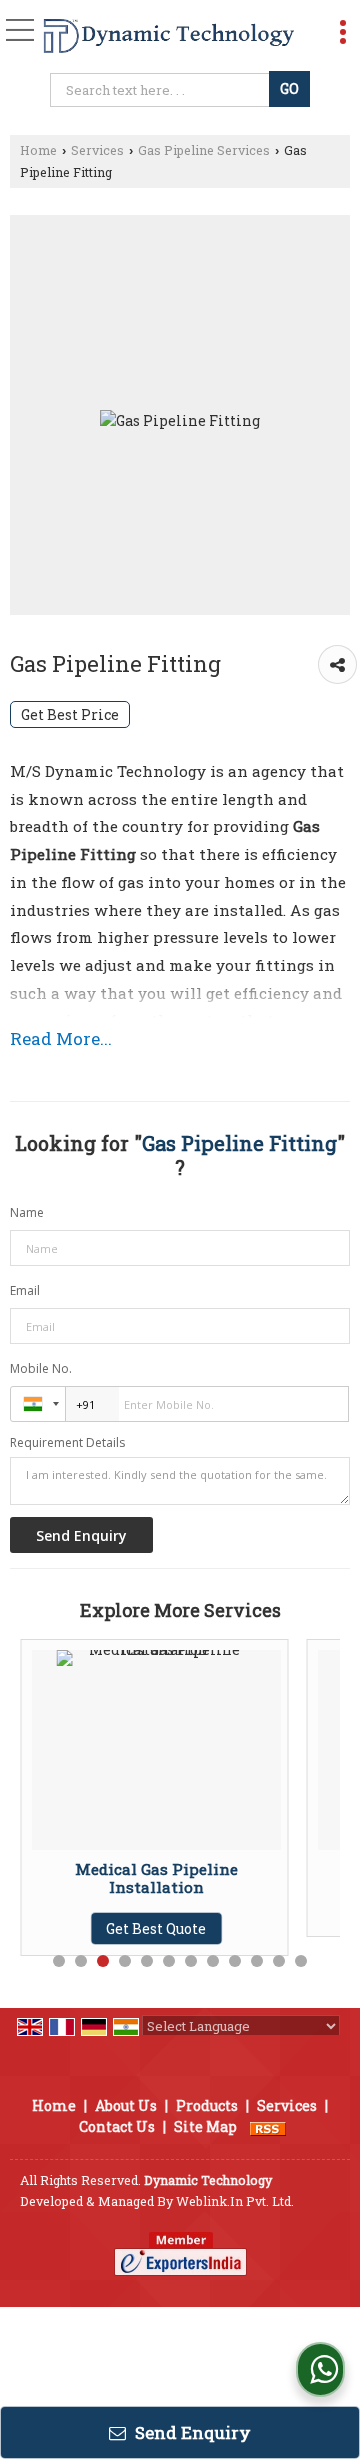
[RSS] (268, 2126)
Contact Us (117, 2126)
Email (25, 1290)
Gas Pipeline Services (204, 150)
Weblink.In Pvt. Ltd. (235, 2201)
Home (38, 150)
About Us (126, 2105)
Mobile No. (41, 1368)
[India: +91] (38, 1404)
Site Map (205, 2126)
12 (301, 1961)
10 (257, 1961)
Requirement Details (67, 1443)
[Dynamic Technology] (168, 37)
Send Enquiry (191, 2432)
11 (279, 1961)
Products (207, 2105)
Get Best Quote (121, 1928)
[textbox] (161, 90)
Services (97, 150)
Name (27, 1212)
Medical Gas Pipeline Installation (121, 1878)
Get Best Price (70, 714)
